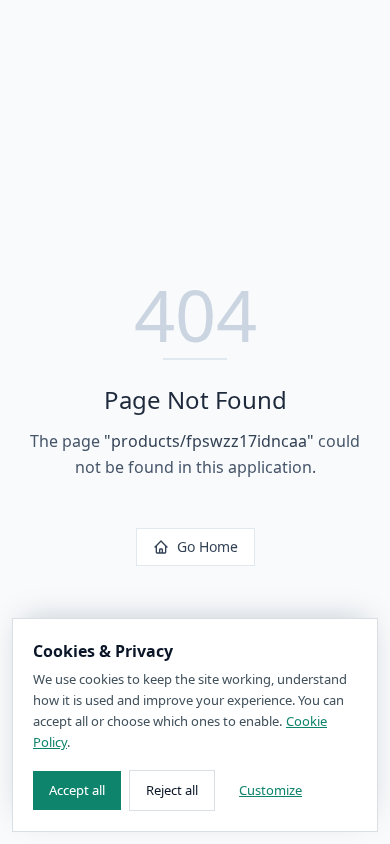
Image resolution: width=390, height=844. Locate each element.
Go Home (207, 546)
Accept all (77, 790)
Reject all (172, 790)
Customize (270, 790)
